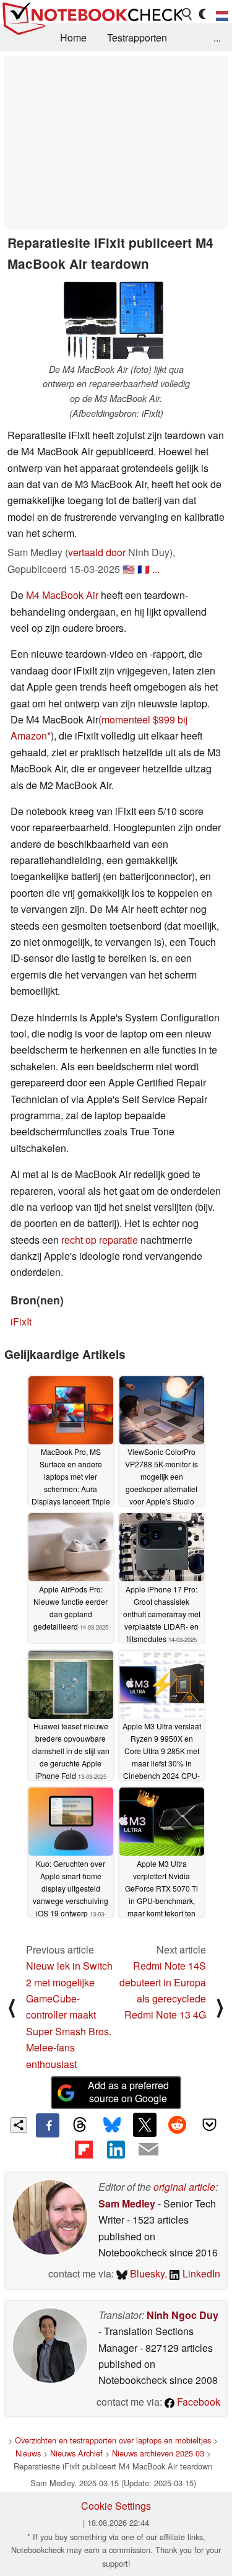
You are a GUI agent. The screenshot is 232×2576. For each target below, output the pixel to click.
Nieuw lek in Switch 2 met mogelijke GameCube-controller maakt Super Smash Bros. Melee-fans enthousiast (69, 2015)
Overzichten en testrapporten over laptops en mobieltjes (113, 2440)
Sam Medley (127, 2203)
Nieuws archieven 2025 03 (158, 2453)
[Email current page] (148, 2150)
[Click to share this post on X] (145, 2124)
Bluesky (146, 2273)
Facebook (197, 2402)
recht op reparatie (100, 1240)
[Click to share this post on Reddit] (177, 2124)
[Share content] (19, 2125)
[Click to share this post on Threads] (80, 2125)
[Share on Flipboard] (84, 2149)
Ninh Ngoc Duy (183, 2315)
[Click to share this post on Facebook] (48, 2125)
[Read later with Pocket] (210, 2124)
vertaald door (97, 552)
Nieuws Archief (76, 2453)
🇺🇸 (129, 569)
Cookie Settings (116, 2506)
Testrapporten (137, 37)
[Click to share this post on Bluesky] (112, 2125)
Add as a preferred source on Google (128, 2092)
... (217, 37)
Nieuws (28, 2453)
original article (184, 2187)
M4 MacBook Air (62, 595)
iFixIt (21, 1321)
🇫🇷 (144, 569)
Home (73, 37)
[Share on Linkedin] (116, 2149)
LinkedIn (200, 2273)
